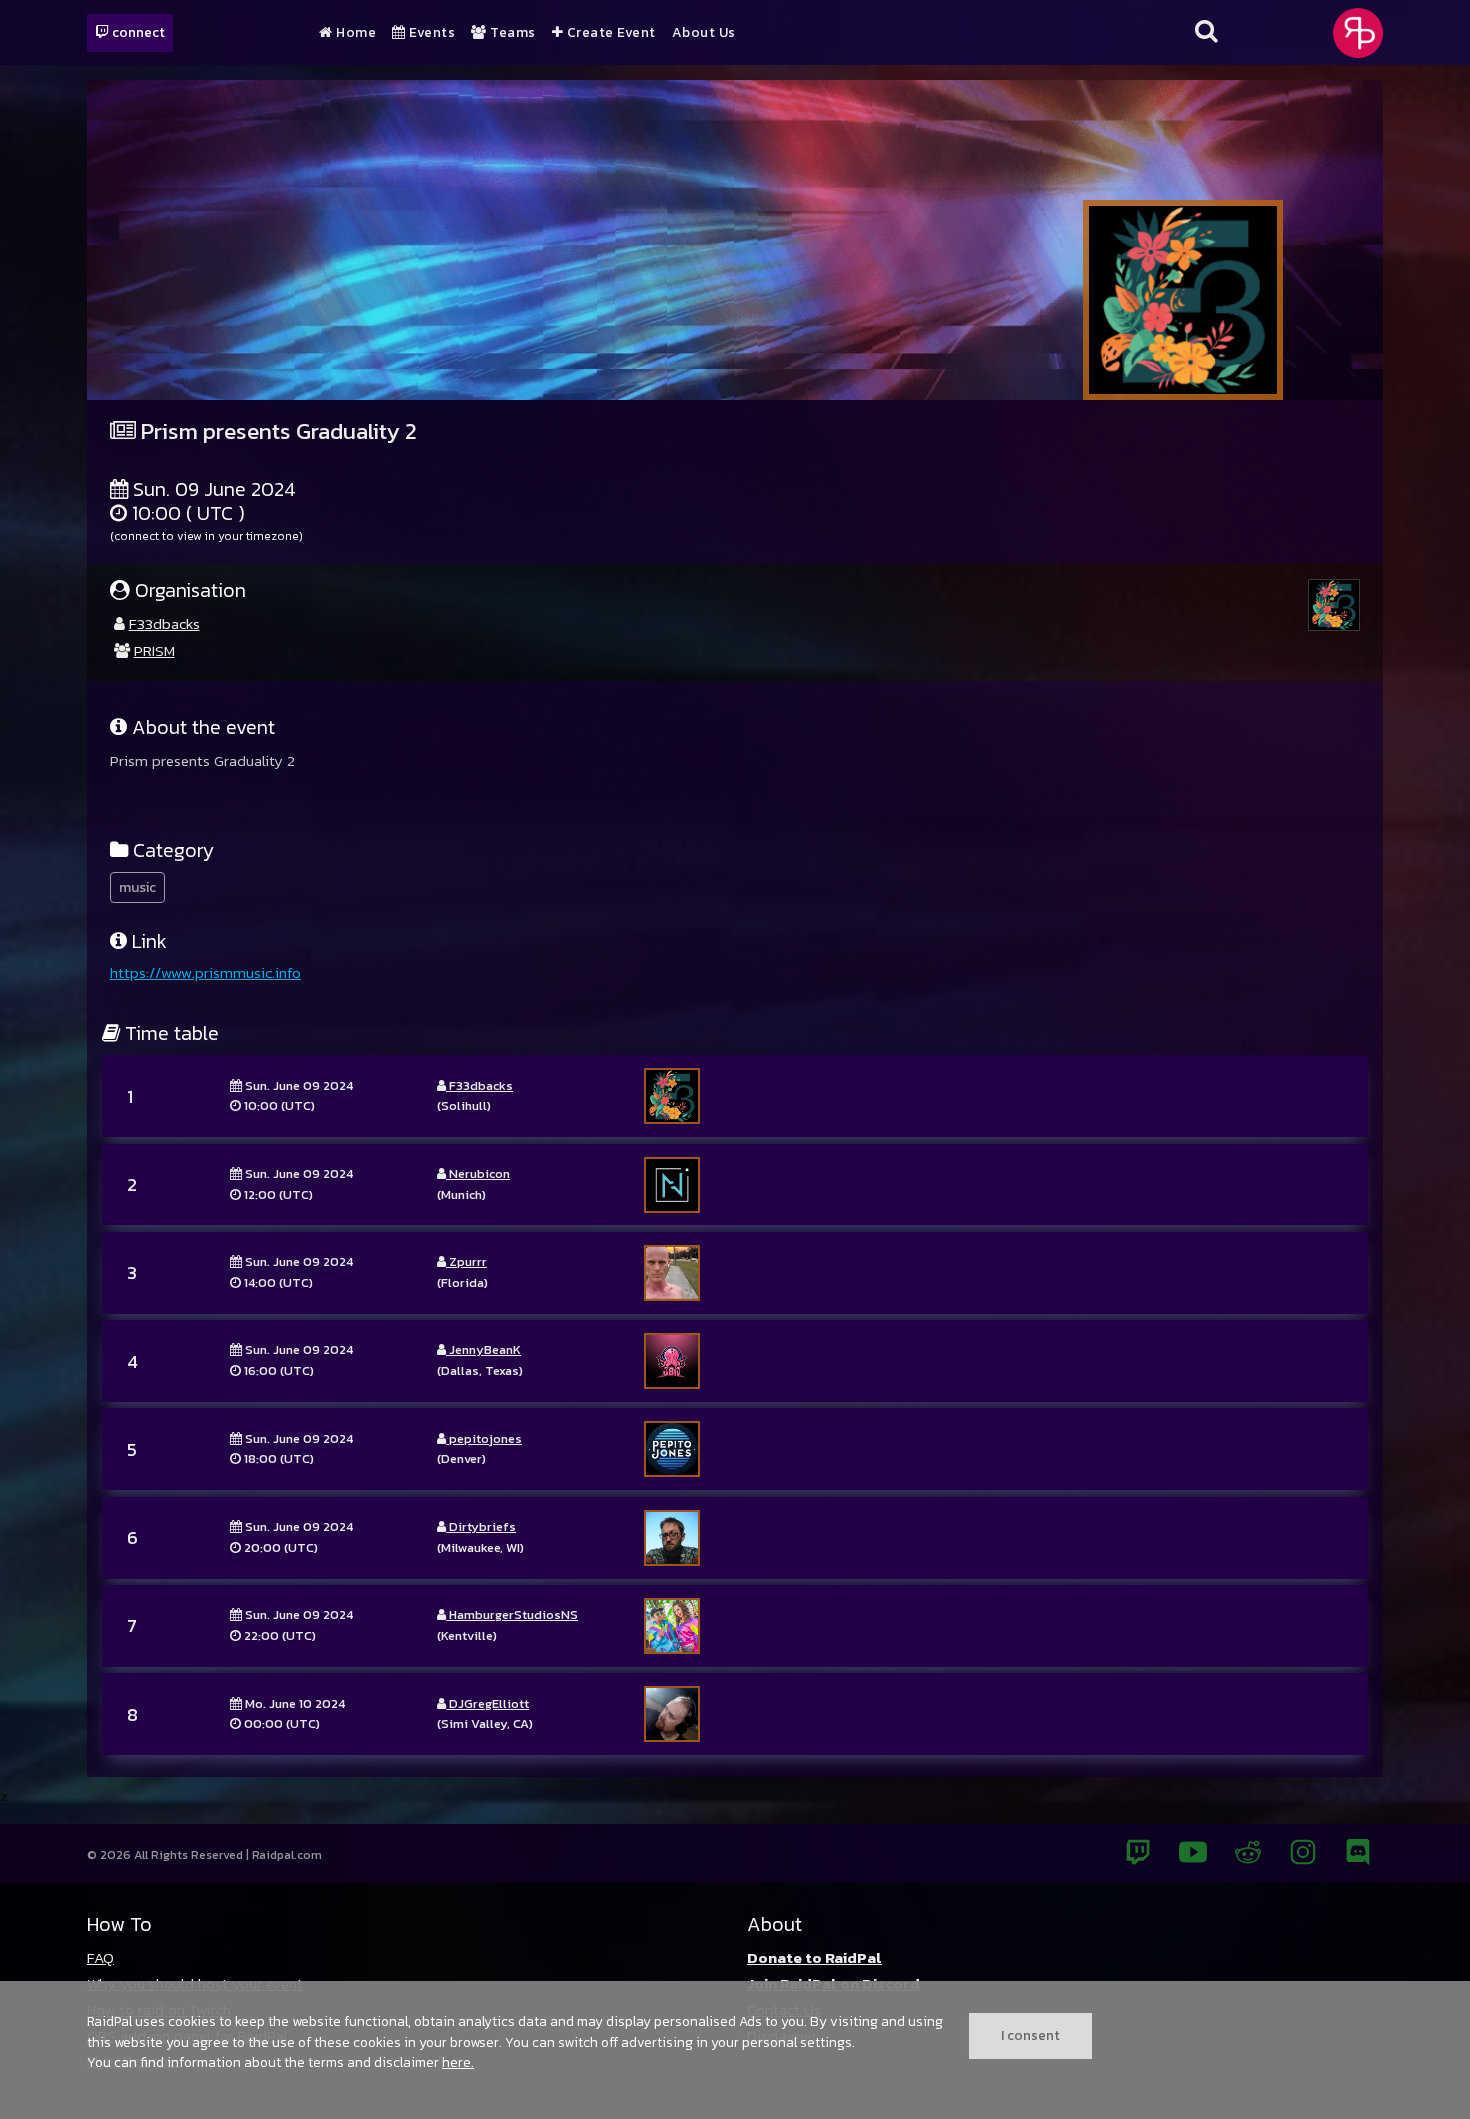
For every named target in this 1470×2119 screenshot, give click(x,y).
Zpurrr (466, 1261)
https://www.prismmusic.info (205, 972)
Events (430, 33)
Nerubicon (478, 1173)
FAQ (100, 1957)
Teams (511, 33)
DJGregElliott (487, 1703)
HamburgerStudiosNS (512, 1614)
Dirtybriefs (481, 1526)
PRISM (154, 650)
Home (354, 33)
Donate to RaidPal (814, 1957)
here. (458, 2062)
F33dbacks (164, 623)
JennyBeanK (483, 1349)
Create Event (609, 33)
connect (137, 32)
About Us (704, 33)
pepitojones (484, 1438)
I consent (1030, 2035)
